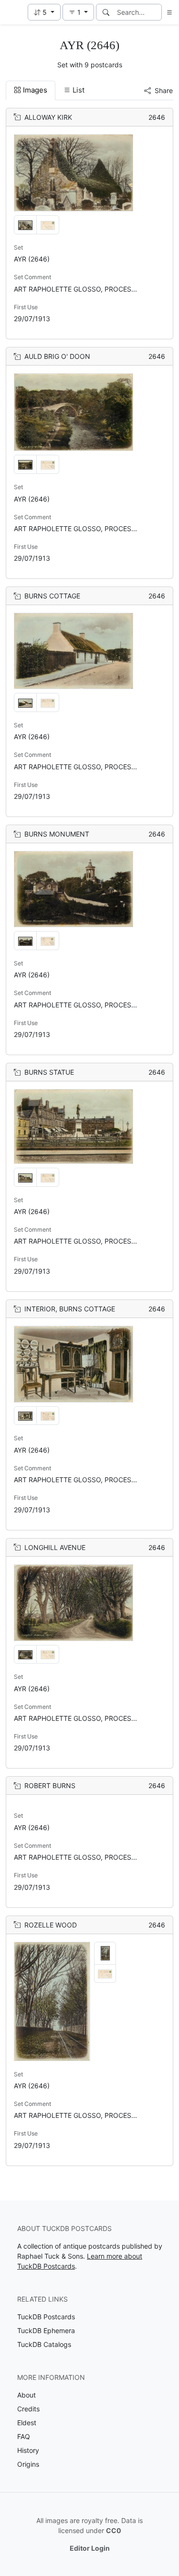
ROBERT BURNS (50, 1785)
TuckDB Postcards (46, 2317)
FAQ (24, 2436)
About (26, 2395)
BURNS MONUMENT (57, 834)
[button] (44, 12)
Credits (28, 2409)
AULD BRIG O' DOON (57, 356)
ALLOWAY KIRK (48, 117)
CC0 (114, 2530)
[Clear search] (155, 12)
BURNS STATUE (49, 1072)
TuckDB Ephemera (46, 2330)
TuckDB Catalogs (44, 2344)
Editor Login (90, 2548)
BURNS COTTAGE (52, 596)
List (79, 90)
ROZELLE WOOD (51, 1925)
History (28, 2450)
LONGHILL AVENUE (55, 1547)
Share (164, 90)
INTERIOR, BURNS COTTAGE (70, 1309)
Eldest (27, 2423)
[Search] (106, 12)
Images (35, 90)
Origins (28, 2464)
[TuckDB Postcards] (13, 12)
